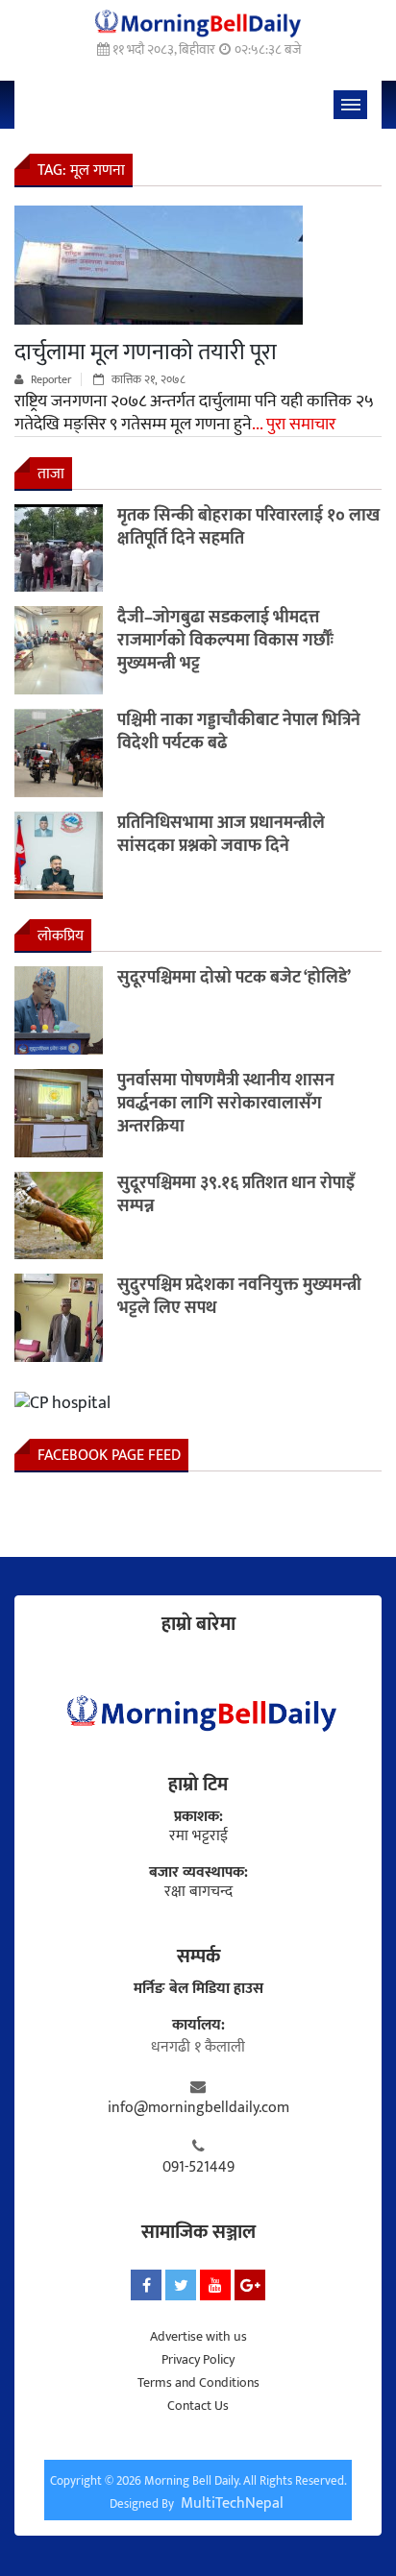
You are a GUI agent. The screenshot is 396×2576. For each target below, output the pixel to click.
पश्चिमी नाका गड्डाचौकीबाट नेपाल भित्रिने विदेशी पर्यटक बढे (239, 732)
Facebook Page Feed (109, 1456)
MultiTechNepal (232, 2503)
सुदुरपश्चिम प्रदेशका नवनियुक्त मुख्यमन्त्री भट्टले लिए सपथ (239, 1297)
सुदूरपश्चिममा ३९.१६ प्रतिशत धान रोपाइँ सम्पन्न (236, 1195)
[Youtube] (215, 2285)
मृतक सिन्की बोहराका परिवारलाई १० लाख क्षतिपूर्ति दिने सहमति (248, 527)
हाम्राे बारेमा (198, 1624)
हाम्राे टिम (198, 1785)
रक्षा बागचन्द (198, 1892)
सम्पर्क (198, 1956)
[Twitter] (181, 2285)
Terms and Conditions (198, 2382)
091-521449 (198, 2168)
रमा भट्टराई (198, 1836)
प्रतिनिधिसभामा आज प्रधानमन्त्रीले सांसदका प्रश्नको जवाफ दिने (221, 835)
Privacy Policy (198, 2359)
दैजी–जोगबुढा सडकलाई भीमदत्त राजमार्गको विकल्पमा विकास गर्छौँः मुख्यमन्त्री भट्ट (225, 641)
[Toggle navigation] (350, 105)
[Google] (250, 2285)
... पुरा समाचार (294, 425)
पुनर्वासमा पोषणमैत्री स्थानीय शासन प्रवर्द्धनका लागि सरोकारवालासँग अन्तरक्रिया (226, 1104)
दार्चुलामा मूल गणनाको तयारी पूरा (146, 352)
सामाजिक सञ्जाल (198, 2232)
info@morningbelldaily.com (198, 2108)
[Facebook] (146, 2285)
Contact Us (198, 2406)
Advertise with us (198, 2336)
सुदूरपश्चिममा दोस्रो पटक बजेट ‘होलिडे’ (234, 978)
